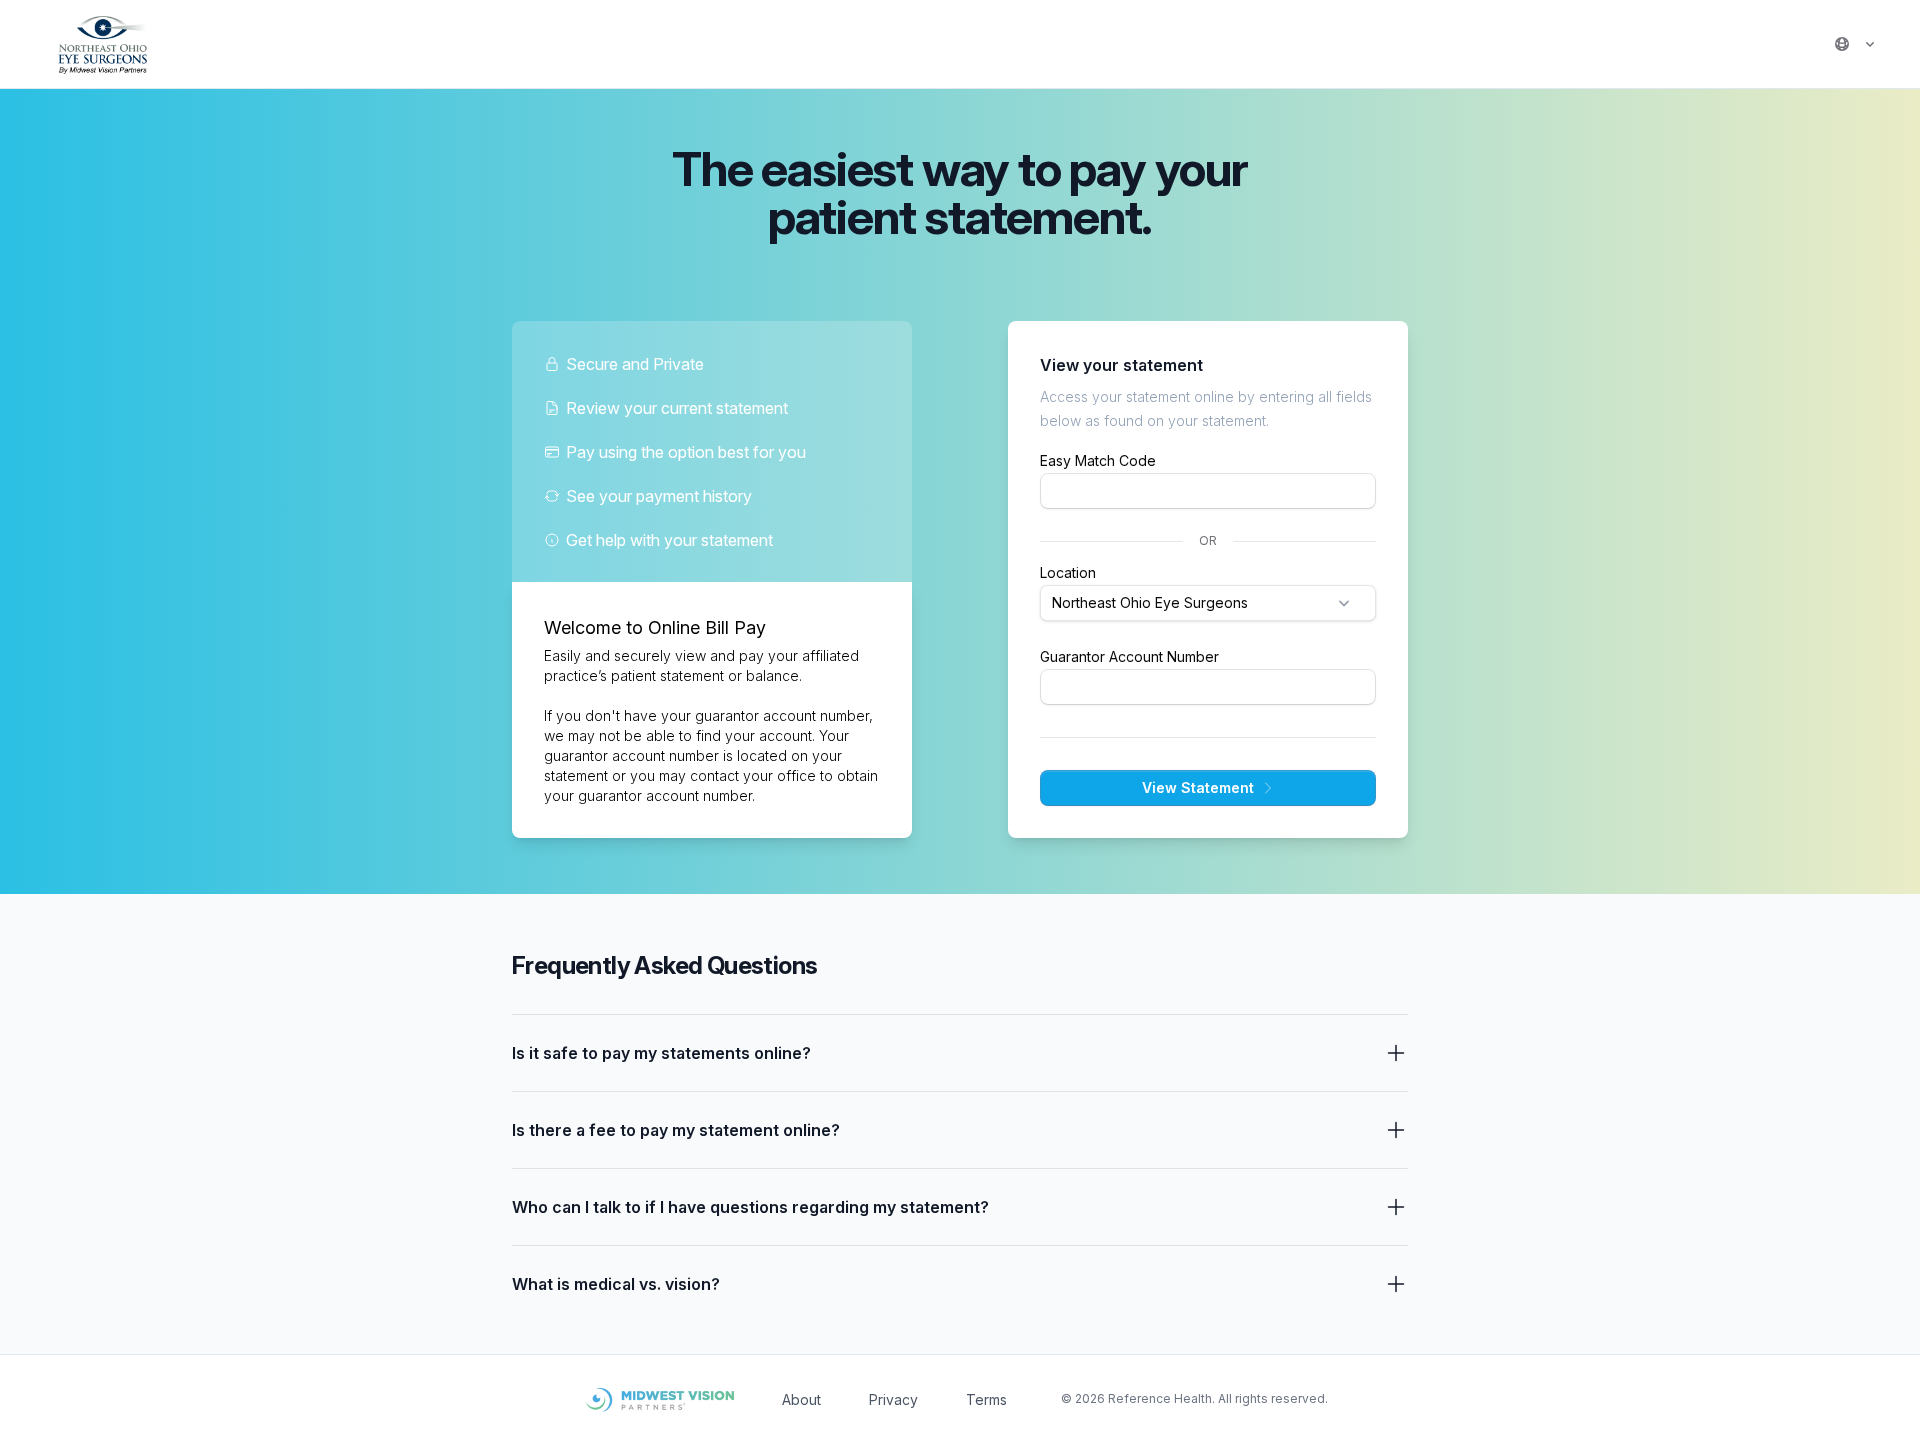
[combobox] (1208, 603)
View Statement (1198, 787)
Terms (986, 1399)
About (801, 1399)
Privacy (893, 1399)
